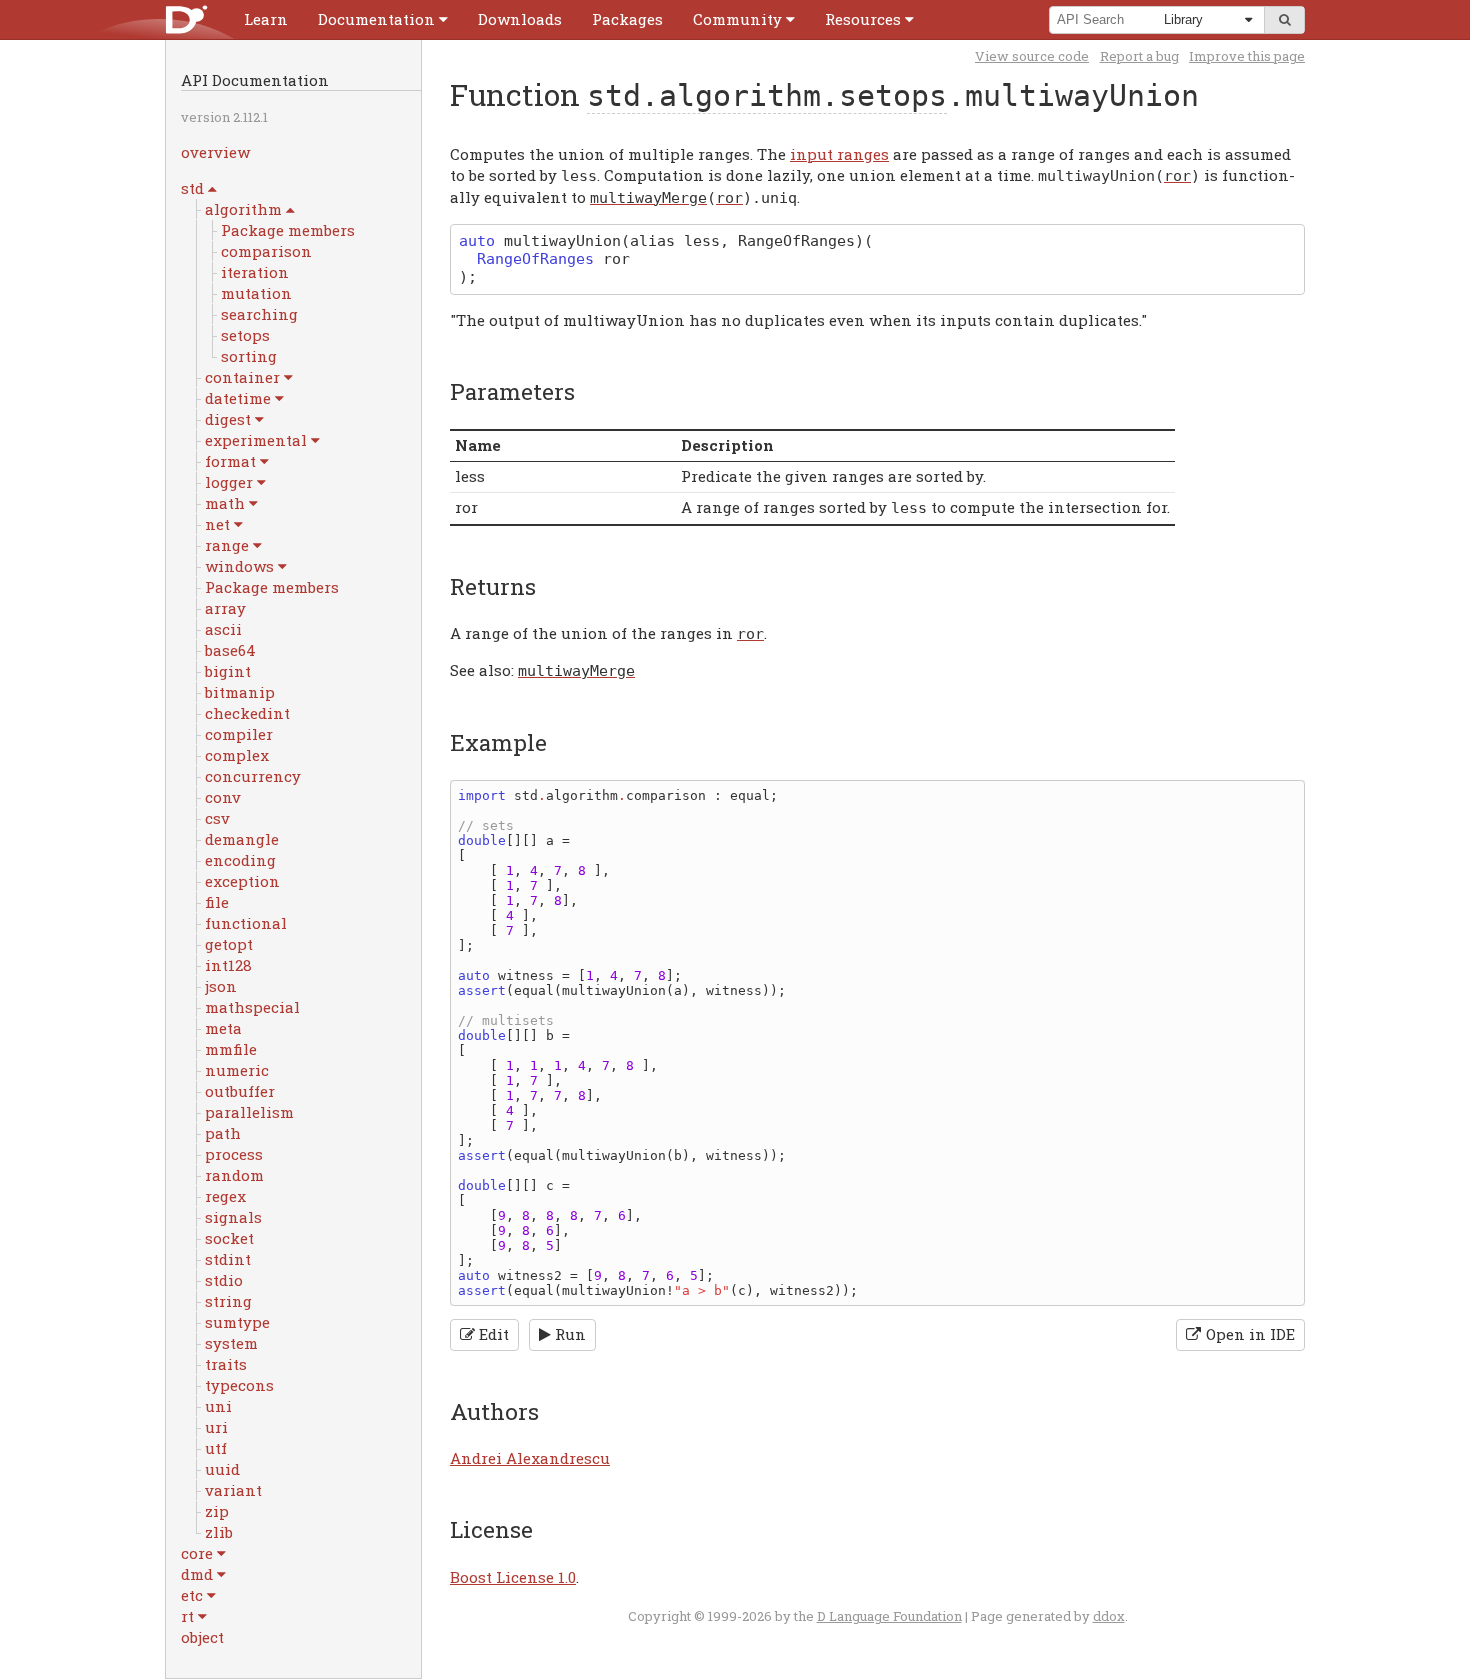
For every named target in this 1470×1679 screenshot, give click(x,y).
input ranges (839, 154)
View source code (1032, 56)
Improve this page (1247, 56)
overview (215, 152)
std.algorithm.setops (767, 95)
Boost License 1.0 (513, 1577)
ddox (1109, 1616)
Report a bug (1139, 56)
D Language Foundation (889, 1616)
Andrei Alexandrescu (530, 1458)
